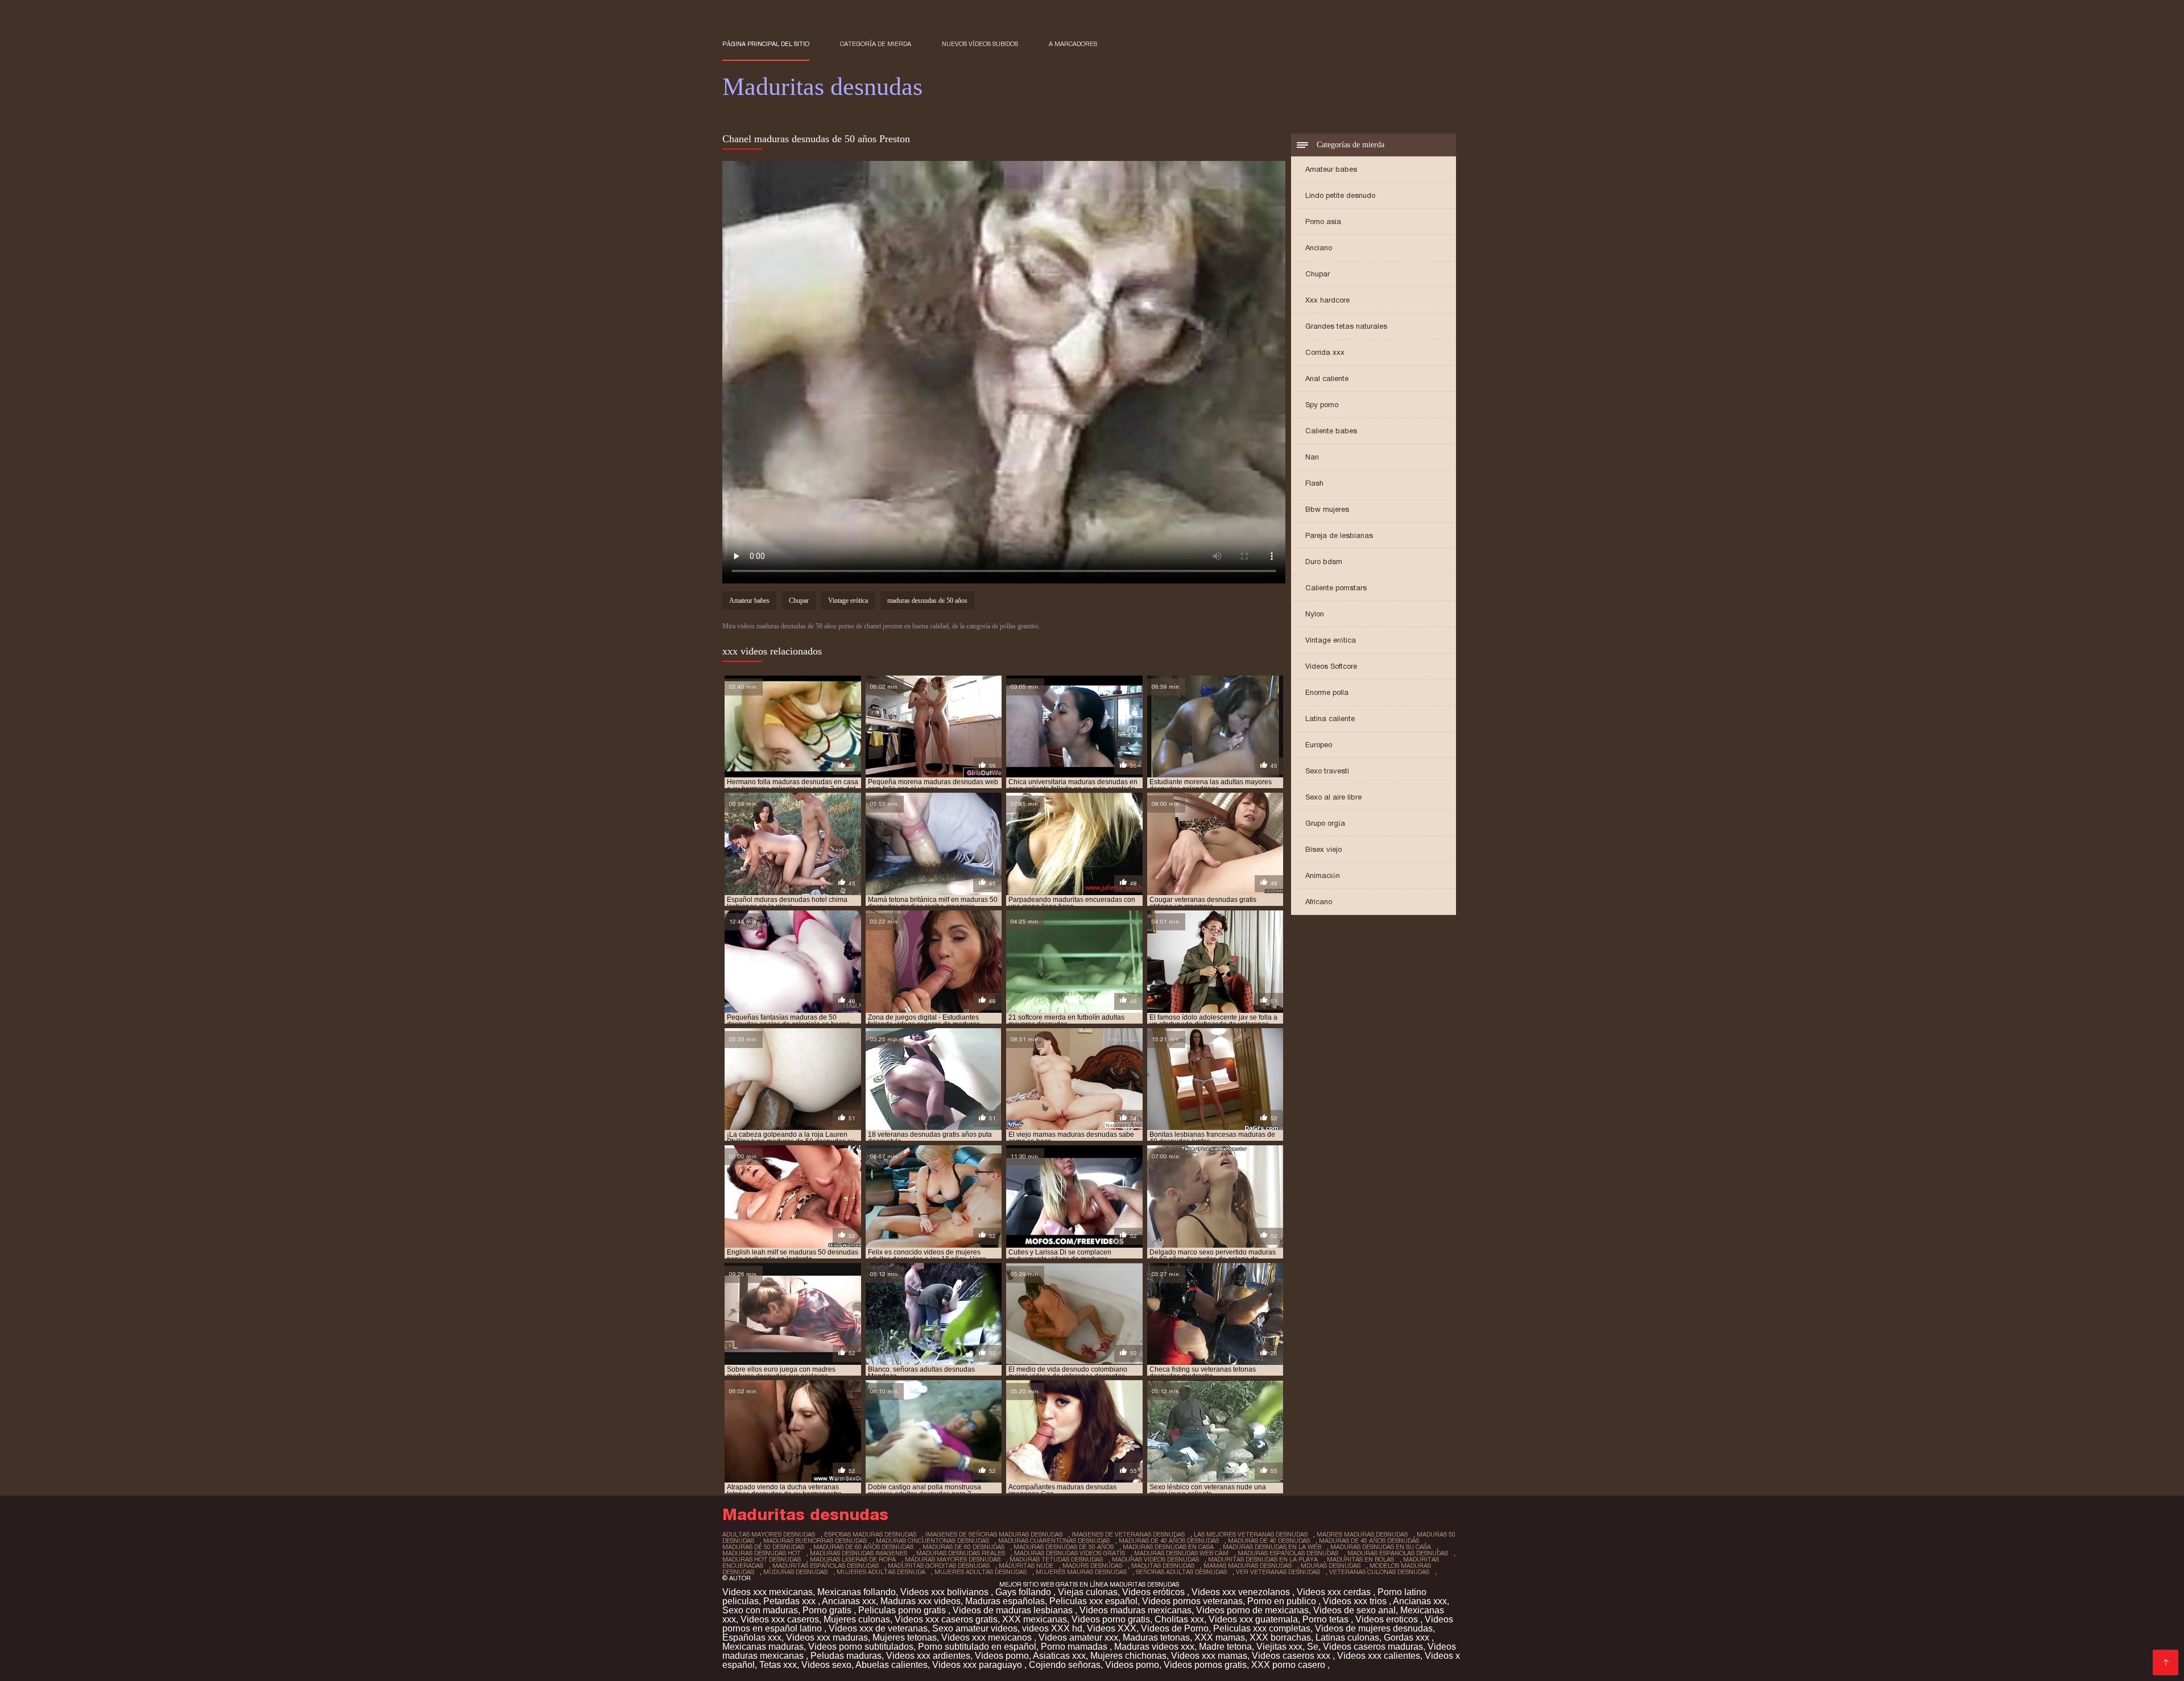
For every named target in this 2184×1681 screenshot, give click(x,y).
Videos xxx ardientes (928, 1656)
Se (1313, 1647)
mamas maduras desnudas (1248, 1566)
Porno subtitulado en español (977, 1647)
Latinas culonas (1347, 1637)
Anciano (1319, 248)
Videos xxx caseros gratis (946, 1619)
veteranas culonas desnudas (1379, 1572)
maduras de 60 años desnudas (863, 1547)
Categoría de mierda (876, 44)
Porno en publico (1283, 1601)
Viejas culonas (1088, 1592)
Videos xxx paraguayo (978, 1665)
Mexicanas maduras (763, 1647)
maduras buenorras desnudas (815, 1541)
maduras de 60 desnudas (963, 1547)
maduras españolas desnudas (1288, 1553)
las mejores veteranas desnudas (1251, 1534)
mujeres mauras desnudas (1081, 1572)
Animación (1323, 875)
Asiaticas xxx (1059, 1656)
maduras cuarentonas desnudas (1054, 1541)
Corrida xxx (1325, 352)
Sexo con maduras (760, 1610)
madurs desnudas (1092, 1566)
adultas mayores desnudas (769, 1534)
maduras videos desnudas (1155, 1559)
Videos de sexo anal (1354, 1610)
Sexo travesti (1327, 771)
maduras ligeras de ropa (853, 1559)
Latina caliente (1330, 719)
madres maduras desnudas (1362, 1534)
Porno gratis (828, 1610)
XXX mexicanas (1035, 1619)
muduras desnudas (795, 1572)
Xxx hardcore (1327, 300)
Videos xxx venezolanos (1242, 1592)
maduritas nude (1026, 1566)
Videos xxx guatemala (1253, 1619)
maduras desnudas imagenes (859, 1553)
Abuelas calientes (892, 1665)
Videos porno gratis (1111, 1619)
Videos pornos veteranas (1192, 1601)
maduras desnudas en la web (1272, 1547)
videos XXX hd (1052, 1628)
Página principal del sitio (766, 44)
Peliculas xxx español (1093, 1601)
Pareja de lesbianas (1339, 535)
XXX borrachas (1280, 1637)
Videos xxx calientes (1379, 1656)
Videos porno (1002, 1656)
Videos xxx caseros (780, 1619)
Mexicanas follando (857, 1592)
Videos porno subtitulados (861, 1647)
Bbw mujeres (1327, 509)
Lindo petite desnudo (1340, 195)
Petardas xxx (791, 1601)
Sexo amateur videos (975, 1628)
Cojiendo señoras (1065, 1665)
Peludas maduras (846, 1656)
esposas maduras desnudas (870, 1534)
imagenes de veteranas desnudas (1128, 1534)
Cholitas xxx (1179, 1619)
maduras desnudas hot (762, 1553)
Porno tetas (1327, 1619)
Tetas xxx (778, 1665)
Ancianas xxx (849, 1601)
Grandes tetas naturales (1346, 326)
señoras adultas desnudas (1181, 1572)
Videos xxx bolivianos (946, 1592)
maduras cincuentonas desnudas (932, 1541)
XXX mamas (1220, 1637)
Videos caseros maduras (1373, 1647)
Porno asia (1323, 221)
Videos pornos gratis (1205, 1665)
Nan (1312, 457)
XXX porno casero (1289, 1665)
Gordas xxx (1408, 1637)
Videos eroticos (1388, 1619)
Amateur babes (1331, 169)
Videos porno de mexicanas (1252, 1610)
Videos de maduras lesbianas (1014, 1610)
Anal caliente (1327, 378)
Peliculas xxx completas (1262, 1628)
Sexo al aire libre (1333, 797)
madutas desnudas (1163, 1566)
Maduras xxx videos (921, 1601)
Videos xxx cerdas (1335, 1592)
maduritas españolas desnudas (826, 1566)
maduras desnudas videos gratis (1070, 1553)
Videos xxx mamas (1209, 1656)
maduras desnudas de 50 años (927, 601)
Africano (1319, 902)
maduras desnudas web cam (1181, 1553)
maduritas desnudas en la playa (1263, 1559)
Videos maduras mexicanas (1136, 1610)
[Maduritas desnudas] (2166, 1663)
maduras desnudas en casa (1168, 1547)
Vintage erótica (1331, 640)
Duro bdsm (1324, 562)
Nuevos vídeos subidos (980, 44)
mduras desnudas (1331, 1566)
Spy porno (1322, 405)
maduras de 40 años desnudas (1169, 1541)
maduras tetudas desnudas (1056, 1559)
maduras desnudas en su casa (1381, 1547)
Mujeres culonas (857, 1619)
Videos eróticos (1155, 1592)
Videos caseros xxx (1292, 1656)
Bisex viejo (1323, 849)
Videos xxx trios (1356, 1601)
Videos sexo (826, 1665)
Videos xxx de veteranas (878, 1628)
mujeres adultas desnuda (881, 1572)
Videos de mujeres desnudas (1374, 1628)
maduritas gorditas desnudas (939, 1566)
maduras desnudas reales (961, 1553)
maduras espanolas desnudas (1398, 1553)
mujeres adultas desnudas (981, 1572)
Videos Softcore (1331, 666)
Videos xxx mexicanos (988, 1637)
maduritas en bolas (1360, 1559)
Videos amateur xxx (1078, 1637)
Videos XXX (1112, 1628)
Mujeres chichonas (1128, 1656)
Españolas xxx (752, 1637)
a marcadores (1073, 44)
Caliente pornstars (1336, 588)
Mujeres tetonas (905, 1637)
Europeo (1319, 745)
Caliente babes (1331, 431)
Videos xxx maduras (827, 1637)
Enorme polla (1327, 692)
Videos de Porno (1175, 1628)
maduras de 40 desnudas (1269, 1541)
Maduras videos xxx (1154, 1647)
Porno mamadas (1075, 1647)
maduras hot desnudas (762, 1559)
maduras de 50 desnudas (763, 1547)
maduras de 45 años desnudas (1369, 1541)
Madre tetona (1225, 1647)
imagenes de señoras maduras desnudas (994, 1534)
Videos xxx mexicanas (768, 1592)
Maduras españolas (1005, 1601)
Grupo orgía (1325, 823)
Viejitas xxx (1279, 1647)
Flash (1314, 483)
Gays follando (1024, 1592)
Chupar (1318, 274)
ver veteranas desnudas (1278, 1572)
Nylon (1315, 614)
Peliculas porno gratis (903, 1610)
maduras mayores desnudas (953, 1559)
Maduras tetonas (1156, 1637)
